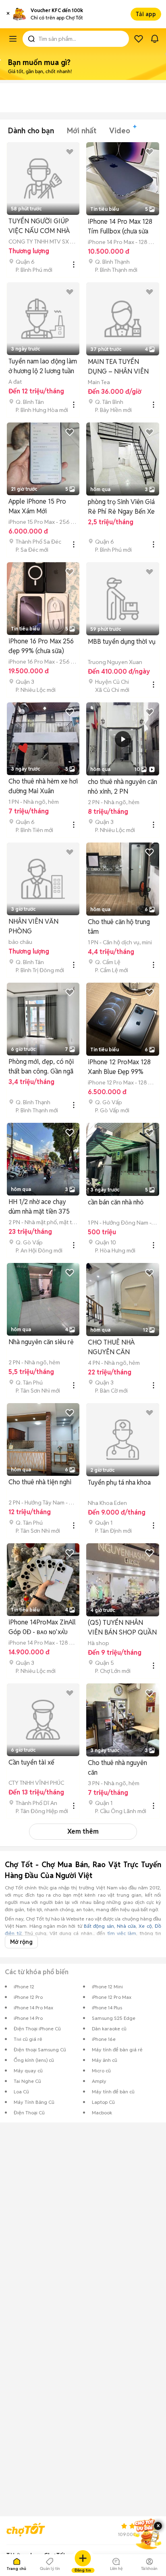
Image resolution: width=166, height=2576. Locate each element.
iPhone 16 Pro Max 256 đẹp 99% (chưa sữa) (41, 646)
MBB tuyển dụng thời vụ (122, 642)
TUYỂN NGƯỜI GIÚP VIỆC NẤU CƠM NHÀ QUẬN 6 (39, 226)
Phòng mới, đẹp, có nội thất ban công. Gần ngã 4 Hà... (41, 1067)
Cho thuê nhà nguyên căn (117, 1768)
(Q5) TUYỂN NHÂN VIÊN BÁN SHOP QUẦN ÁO (122, 1628)
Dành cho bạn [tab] (31, 131)
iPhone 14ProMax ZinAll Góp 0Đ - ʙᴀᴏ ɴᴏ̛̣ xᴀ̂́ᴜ (42, 1627)
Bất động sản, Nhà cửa (110, 1926)
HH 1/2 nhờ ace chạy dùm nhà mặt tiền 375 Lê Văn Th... (39, 1207)
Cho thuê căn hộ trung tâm (119, 927)
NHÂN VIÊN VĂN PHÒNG (33, 926)
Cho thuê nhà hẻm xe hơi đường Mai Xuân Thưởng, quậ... (43, 787)
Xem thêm (83, 1831)
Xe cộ (145, 1926)
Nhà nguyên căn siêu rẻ (41, 1342)
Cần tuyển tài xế (31, 1762)
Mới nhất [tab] (82, 131)
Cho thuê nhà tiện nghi (40, 1482)
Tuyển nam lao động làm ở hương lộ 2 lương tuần (43, 366)
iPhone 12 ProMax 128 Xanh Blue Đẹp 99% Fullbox (119, 1067)
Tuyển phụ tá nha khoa (119, 1482)
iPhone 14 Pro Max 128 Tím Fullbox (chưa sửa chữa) (120, 227)
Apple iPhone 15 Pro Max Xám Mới (37, 506)
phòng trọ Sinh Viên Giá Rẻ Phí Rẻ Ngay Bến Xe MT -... (121, 507)
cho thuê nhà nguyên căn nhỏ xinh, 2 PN (122, 787)
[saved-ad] (139, 39)
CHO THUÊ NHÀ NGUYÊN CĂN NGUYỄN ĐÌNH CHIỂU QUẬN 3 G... (120, 1348)
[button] (8, 14)
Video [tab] (120, 131)
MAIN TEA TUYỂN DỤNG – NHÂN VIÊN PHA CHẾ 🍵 (118, 367)
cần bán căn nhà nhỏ (116, 1202)
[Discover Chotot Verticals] (13, 39)
